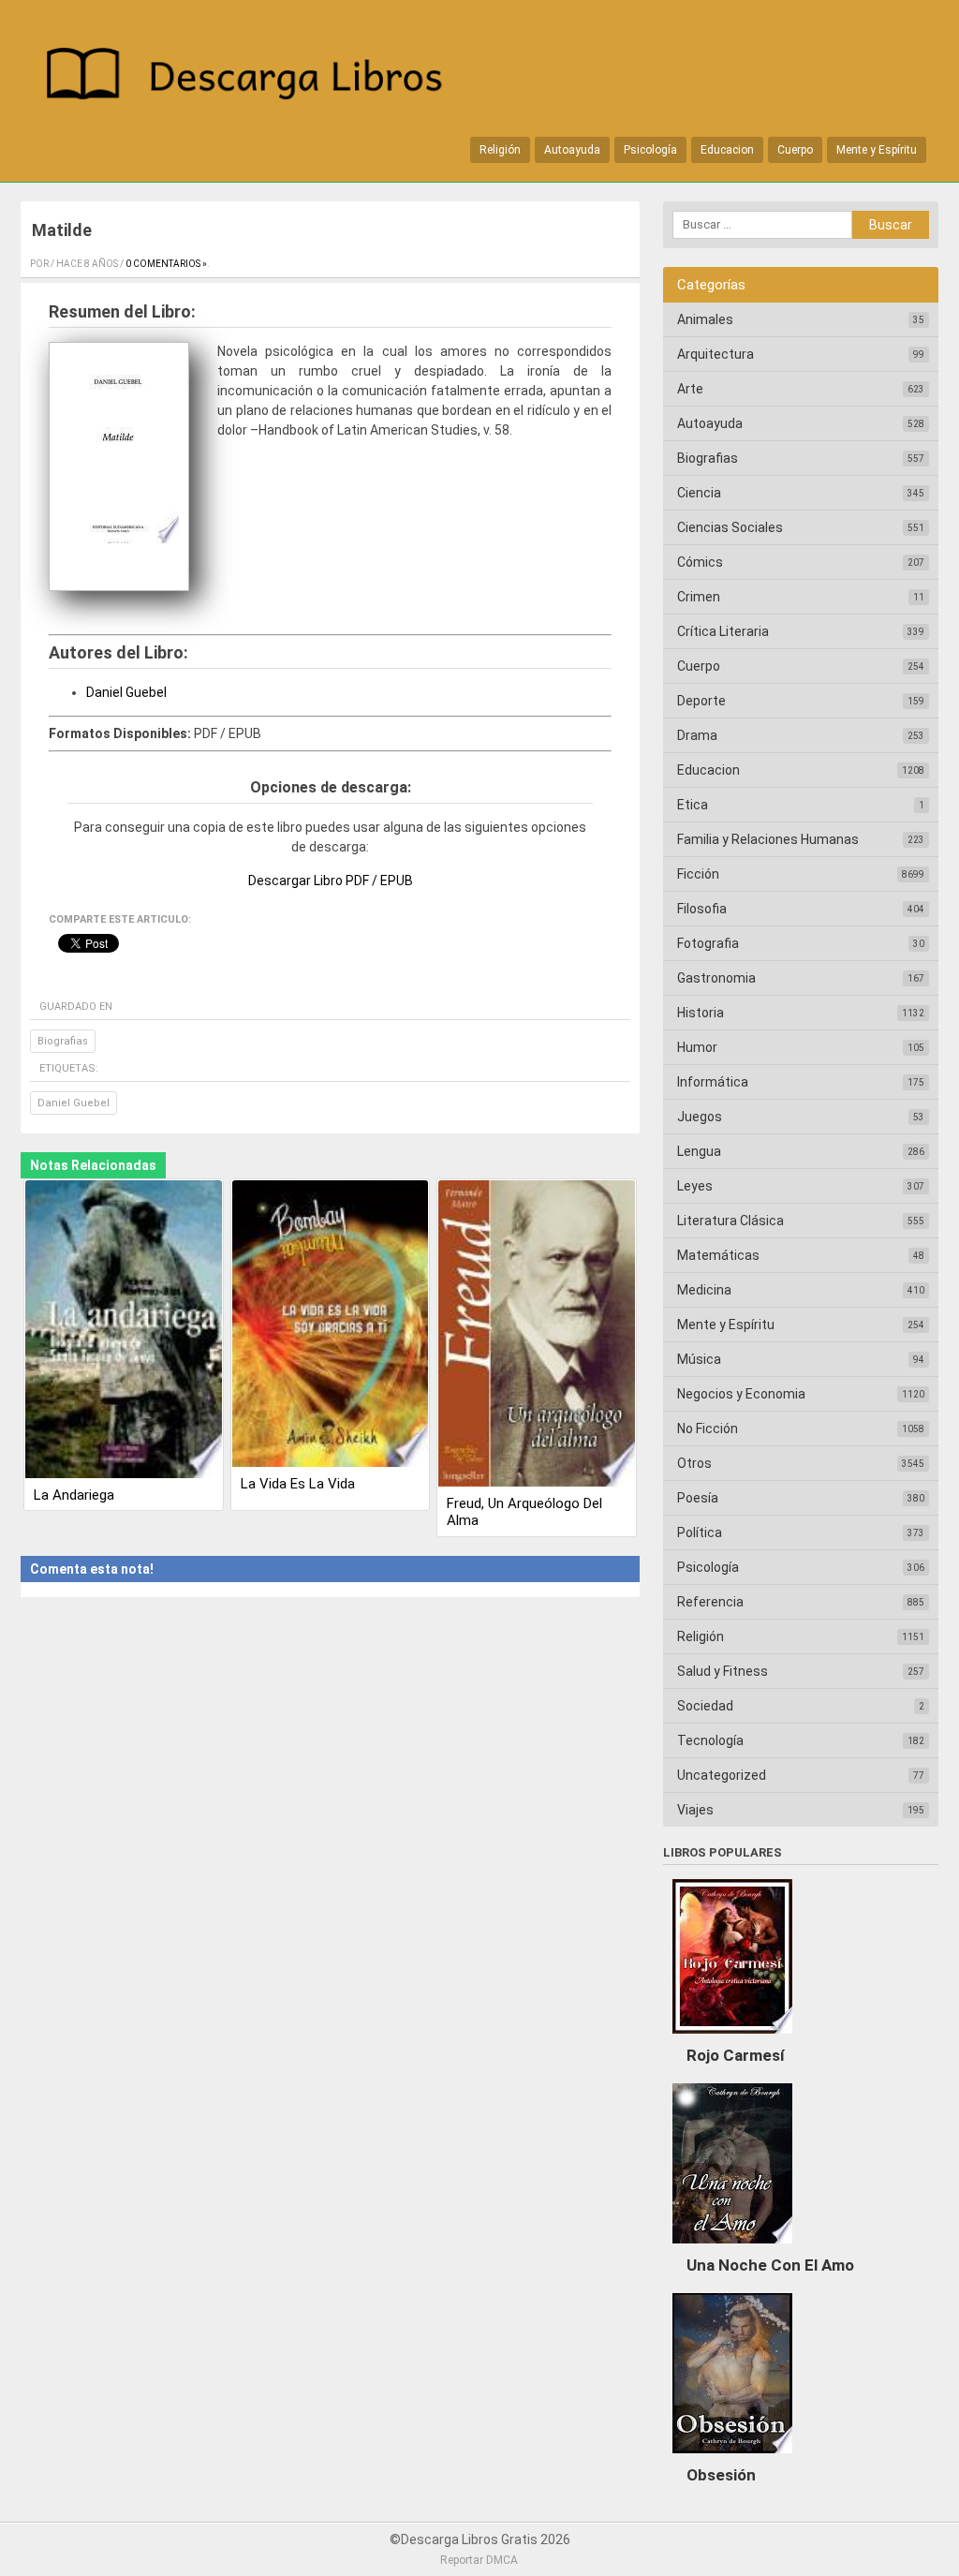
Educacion (727, 150)
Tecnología (710, 1740)
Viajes (695, 1810)
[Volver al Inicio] (254, 77)
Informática (713, 1082)
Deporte (701, 701)
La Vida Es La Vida (298, 1484)
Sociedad (705, 1706)
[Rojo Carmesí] (732, 2038)
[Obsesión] (732, 2458)
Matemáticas (718, 1255)
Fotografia (708, 943)
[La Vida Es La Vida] (331, 1325)
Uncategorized (722, 1775)
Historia (701, 1013)
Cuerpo (795, 150)
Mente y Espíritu (877, 150)
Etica (693, 805)
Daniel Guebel (126, 692)
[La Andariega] (124, 1331)
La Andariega (74, 1495)
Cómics (700, 562)
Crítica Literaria (723, 631)
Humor (697, 1047)
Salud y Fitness (723, 1671)
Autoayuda (572, 150)
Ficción (698, 874)
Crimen (699, 597)
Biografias (63, 1041)
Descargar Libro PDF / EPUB (331, 881)
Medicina (704, 1290)
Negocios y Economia (741, 1394)
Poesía (698, 1498)
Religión (500, 150)
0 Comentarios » (166, 264)
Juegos (700, 1117)
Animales (705, 319)
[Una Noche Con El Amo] (732, 2248)
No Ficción (708, 1429)
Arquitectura (716, 354)
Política (700, 1532)
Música (699, 1359)
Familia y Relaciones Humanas (768, 839)
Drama (697, 735)
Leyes (695, 1186)
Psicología (650, 150)
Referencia (710, 1602)
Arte (690, 389)
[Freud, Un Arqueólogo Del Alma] (537, 1335)
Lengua (699, 1151)
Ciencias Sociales (730, 527)
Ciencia (699, 493)
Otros (694, 1463)
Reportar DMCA (479, 2560)
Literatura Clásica (730, 1221)
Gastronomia (716, 978)
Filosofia (702, 909)
